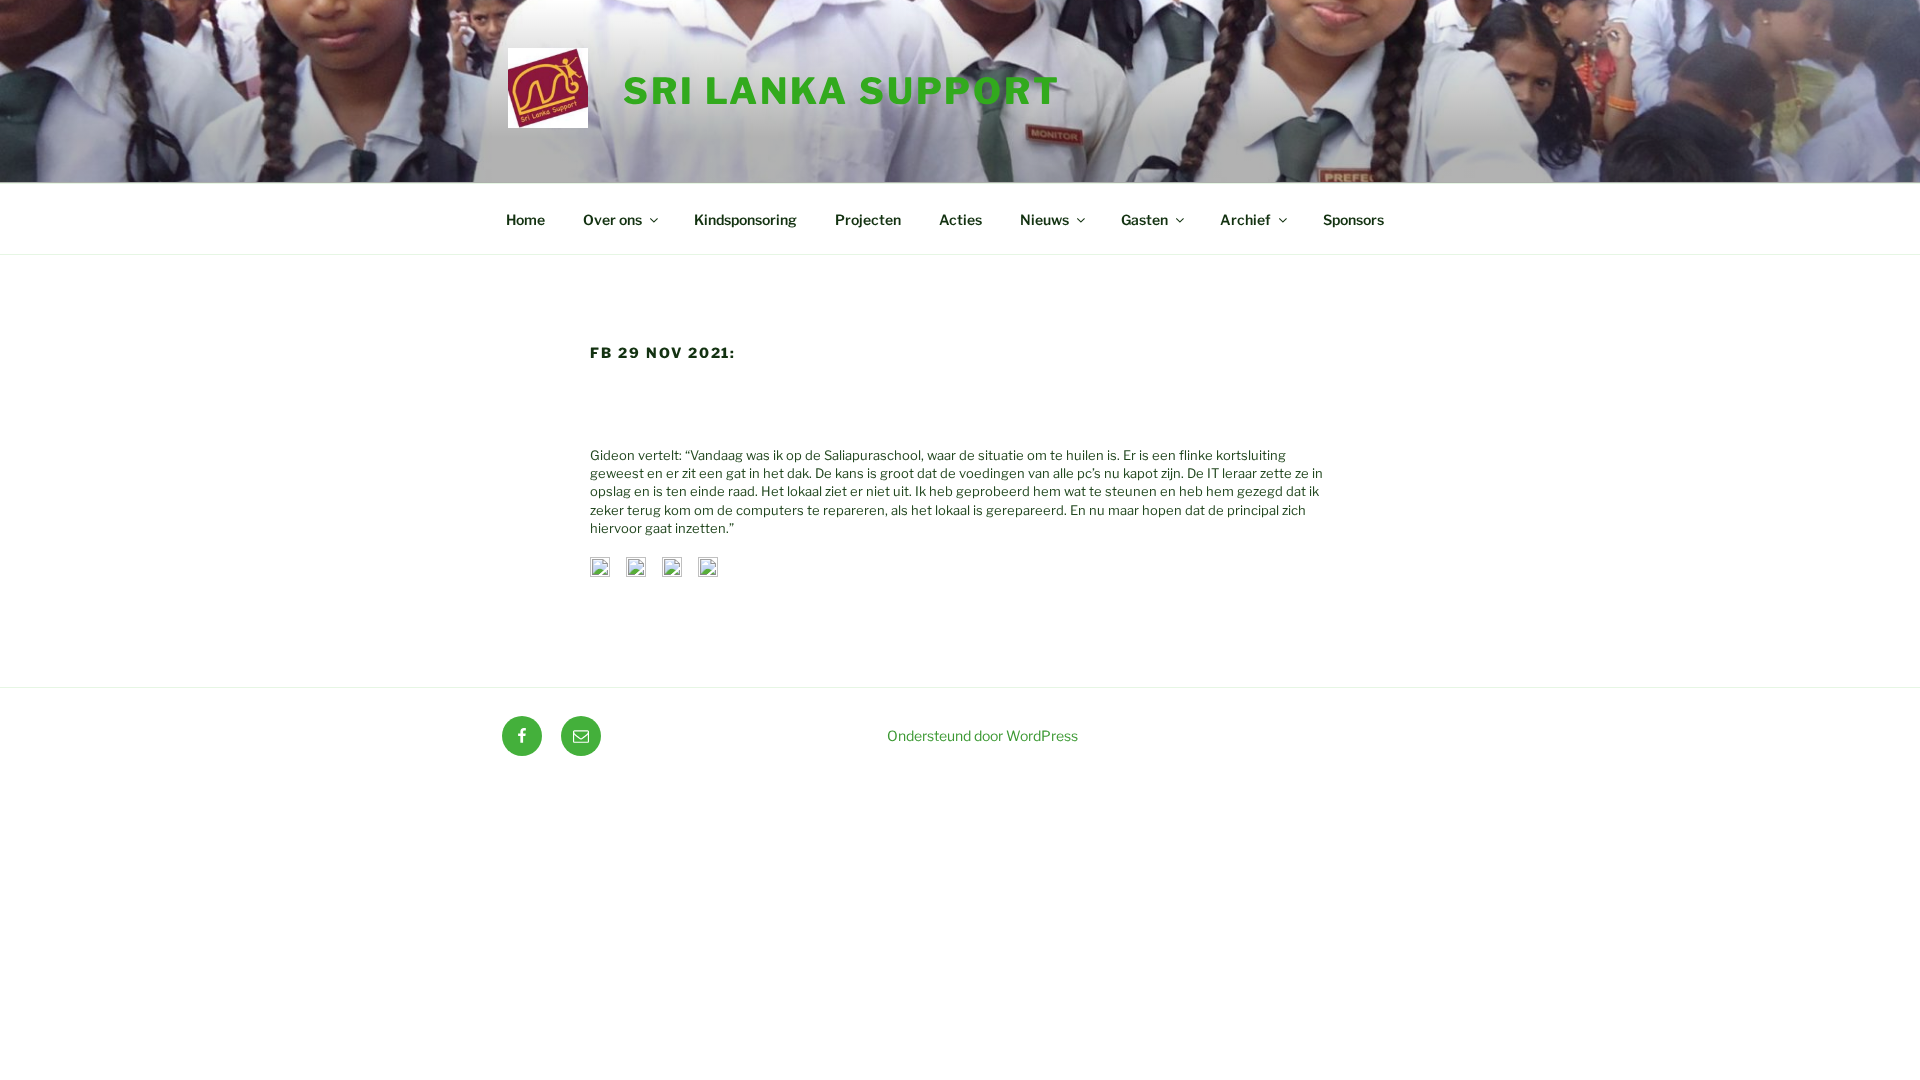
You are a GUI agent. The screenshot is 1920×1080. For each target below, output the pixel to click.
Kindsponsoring (745, 219)
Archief (1245, 219)
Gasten (1144, 219)
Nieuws (1044, 219)
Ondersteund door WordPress (982, 735)
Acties (960, 219)
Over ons (612, 219)
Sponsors (1353, 219)
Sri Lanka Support (842, 91)
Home (525, 219)
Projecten (868, 219)
